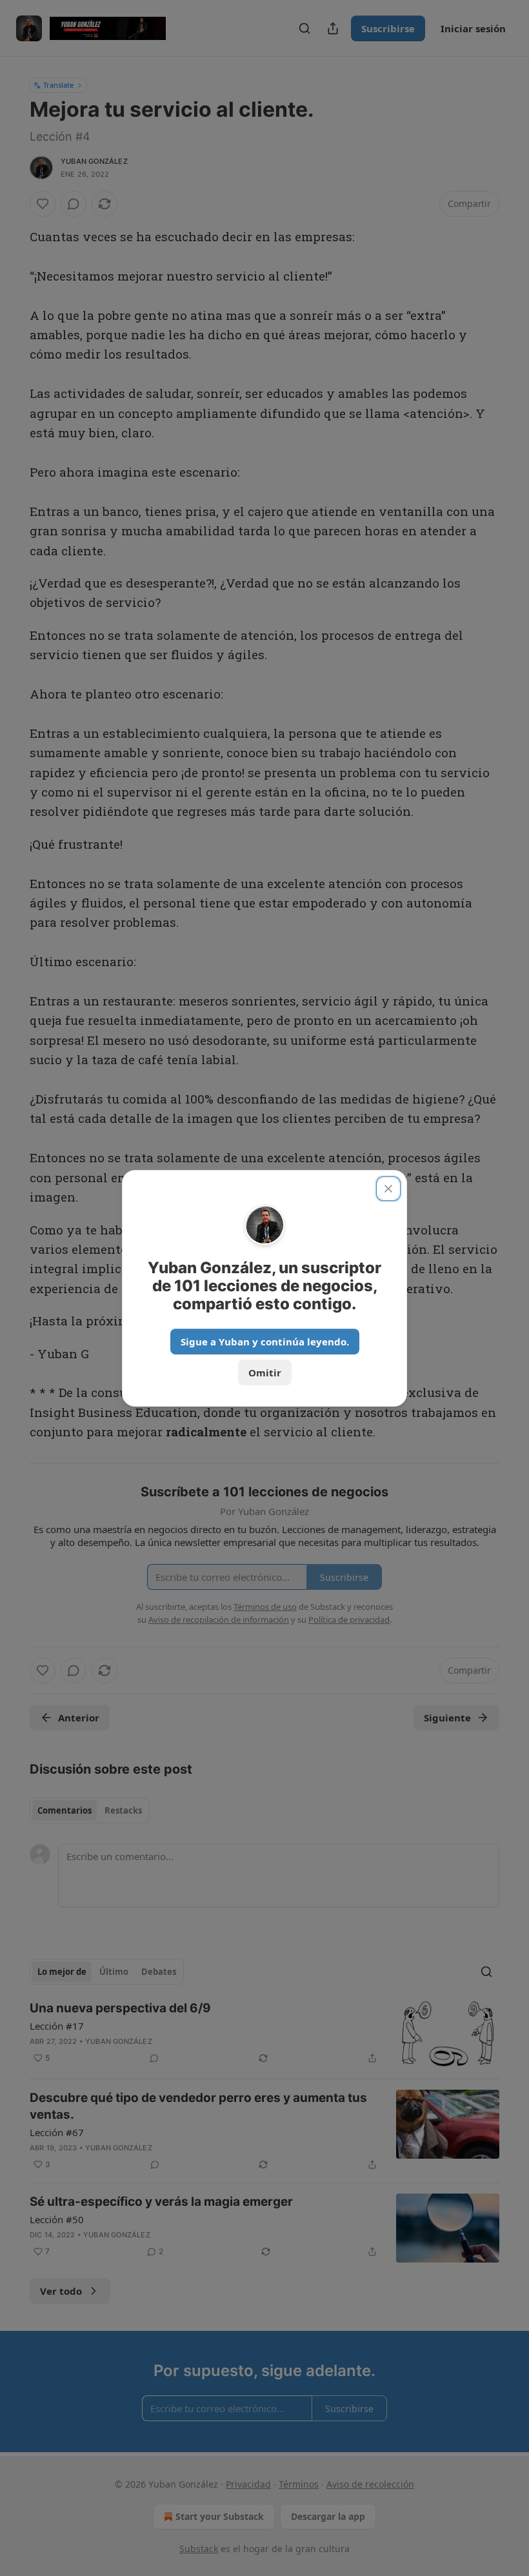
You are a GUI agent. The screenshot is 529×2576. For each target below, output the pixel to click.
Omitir (265, 1372)
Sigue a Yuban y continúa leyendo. (265, 1342)
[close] (388, 1189)
